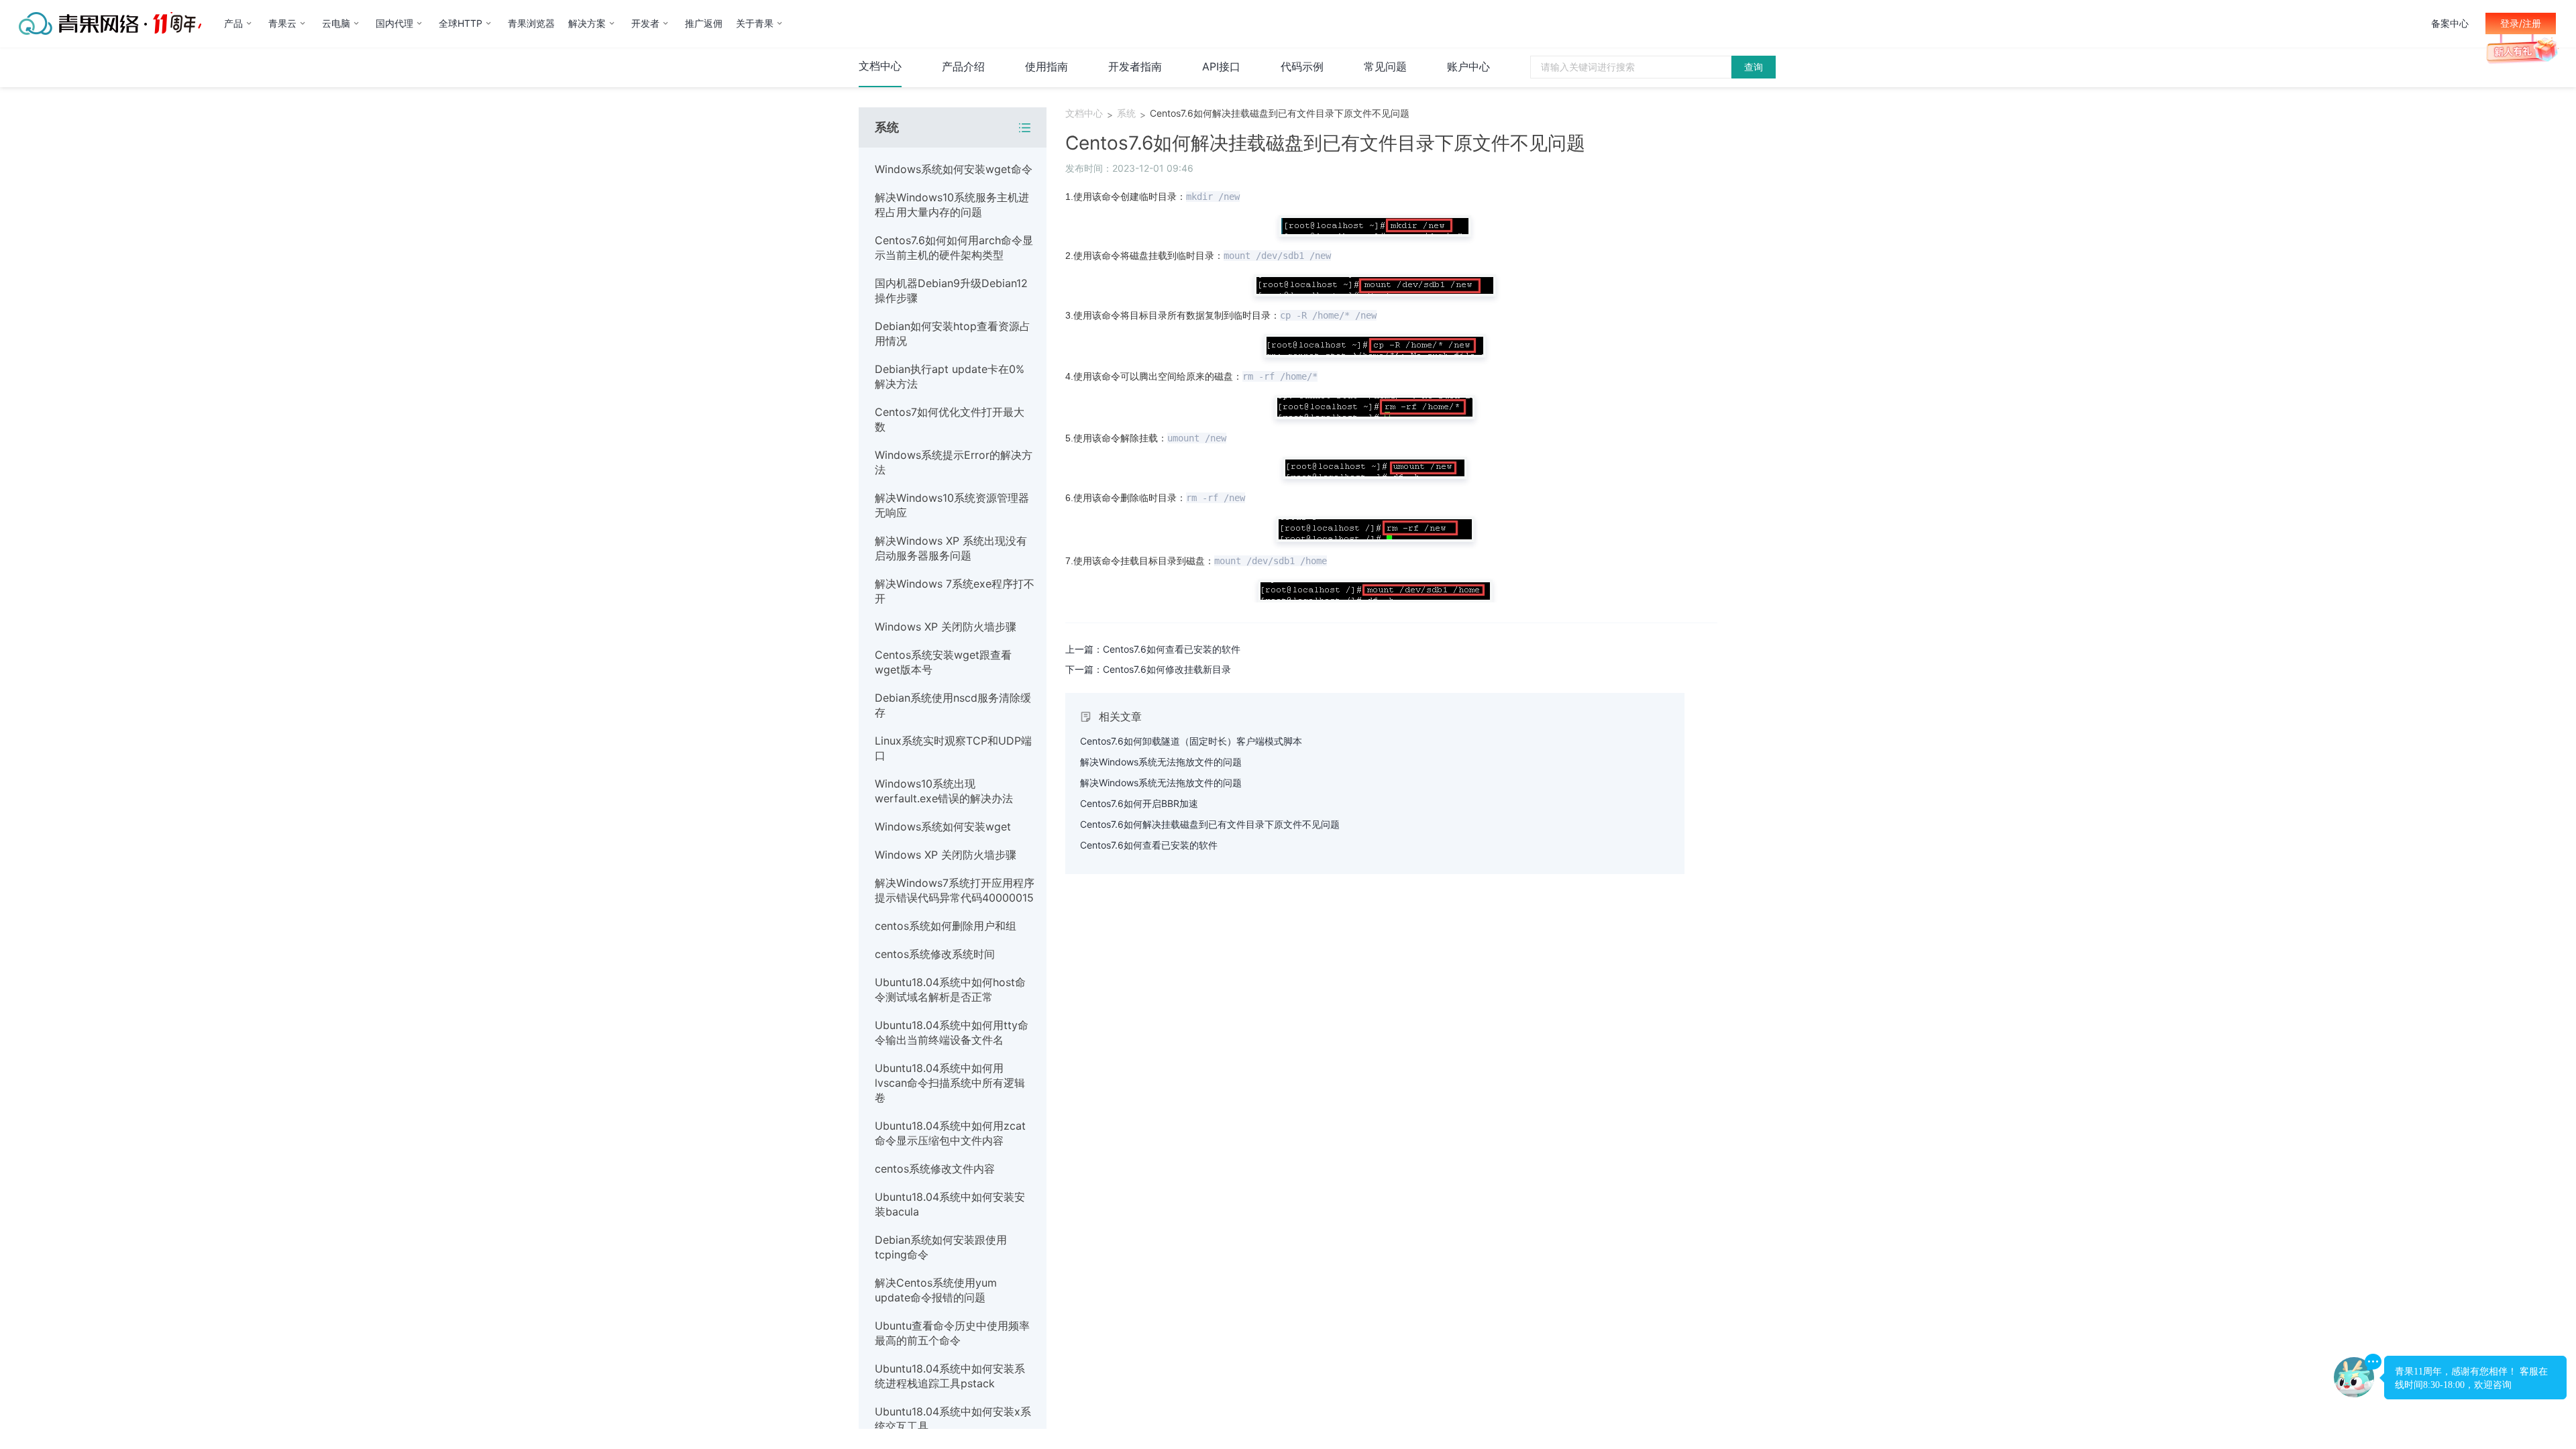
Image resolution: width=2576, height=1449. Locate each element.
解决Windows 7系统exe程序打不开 (955, 591)
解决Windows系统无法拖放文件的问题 (1161, 762)
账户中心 (1468, 66)
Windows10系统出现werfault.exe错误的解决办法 (944, 791)
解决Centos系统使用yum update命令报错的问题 (936, 1290)
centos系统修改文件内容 (935, 1169)
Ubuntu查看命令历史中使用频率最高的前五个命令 (952, 1333)
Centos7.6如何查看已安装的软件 (1149, 845)
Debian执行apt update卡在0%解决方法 (950, 376)
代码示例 (1302, 66)
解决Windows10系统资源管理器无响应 (952, 505)
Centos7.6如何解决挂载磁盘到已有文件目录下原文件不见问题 (1280, 113)
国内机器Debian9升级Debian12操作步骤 (951, 290)
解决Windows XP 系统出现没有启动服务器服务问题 (951, 548)
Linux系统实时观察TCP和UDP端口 (953, 748)
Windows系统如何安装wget (943, 826)
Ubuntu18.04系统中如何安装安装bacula (950, 1204)
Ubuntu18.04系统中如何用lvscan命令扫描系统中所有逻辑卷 (950, 1083)
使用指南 (1046, 66)
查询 (1754, 67)
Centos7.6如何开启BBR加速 (1139, 803)
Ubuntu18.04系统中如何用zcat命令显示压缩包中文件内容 (950, 1133)
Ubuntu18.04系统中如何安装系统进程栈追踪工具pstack (950, 1376)
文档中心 (880, 66)
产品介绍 (963, 66)
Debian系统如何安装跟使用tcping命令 (941, 1247)
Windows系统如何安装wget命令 (954, 169)
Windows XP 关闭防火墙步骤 (946, 627)
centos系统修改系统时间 (935, 954)
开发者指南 (1135, 66)
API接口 (1221, 66)
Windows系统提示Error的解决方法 (954, 462)
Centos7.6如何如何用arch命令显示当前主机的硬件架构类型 (954, 248)
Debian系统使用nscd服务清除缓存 (953, 705)
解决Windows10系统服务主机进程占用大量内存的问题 (952, 205)
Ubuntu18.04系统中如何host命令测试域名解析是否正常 (950, 989)
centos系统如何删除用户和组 (946, 926)
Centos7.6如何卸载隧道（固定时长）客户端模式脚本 (1191, 741)
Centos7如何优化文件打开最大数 (950, 419)
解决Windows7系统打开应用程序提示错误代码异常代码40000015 (955, 890)
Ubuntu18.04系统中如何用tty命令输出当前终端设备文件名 (952, 1032)
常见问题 (1385, 66)
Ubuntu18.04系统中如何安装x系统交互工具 (953, 1419)
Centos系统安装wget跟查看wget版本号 (943, 662)
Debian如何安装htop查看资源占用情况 (953, 333)
